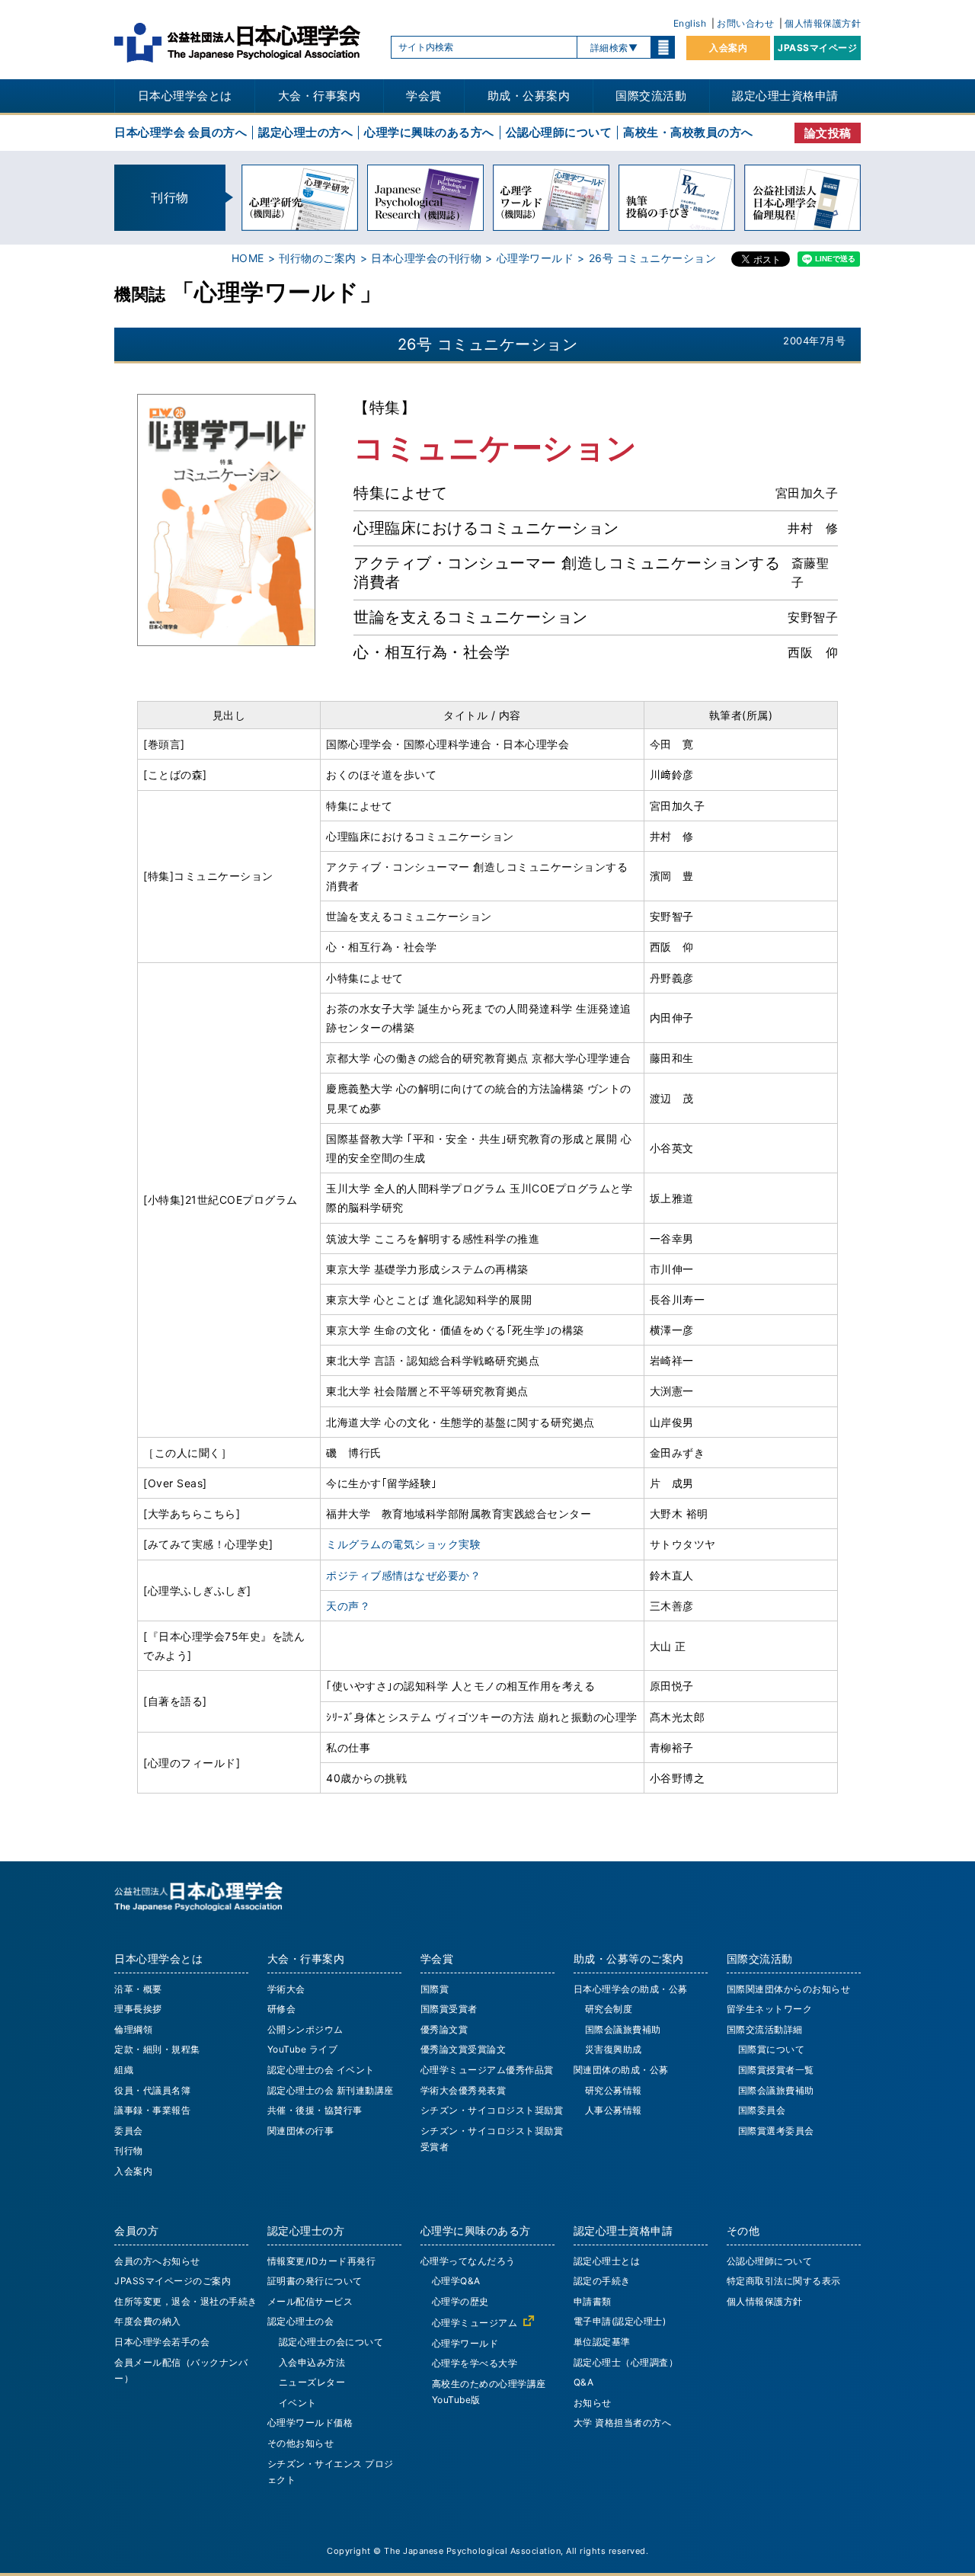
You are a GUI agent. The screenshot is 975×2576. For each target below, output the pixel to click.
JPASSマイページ (817, 48)
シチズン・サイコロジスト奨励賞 (492, 2110)
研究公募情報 (614, 2090)
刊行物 (129, 2150)
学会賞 (424, 96)
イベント (298, 2403)
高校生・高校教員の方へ (688, 132)
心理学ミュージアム (475, 2323)
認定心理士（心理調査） (626, 2362)
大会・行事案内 (320, 96)
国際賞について (772, 2049)
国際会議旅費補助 (623, 2029)
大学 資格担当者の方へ (623, 2422)
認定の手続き (602, 2281)
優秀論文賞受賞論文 (464, 2049)
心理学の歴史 (460, 2301)
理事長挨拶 (138, 2009)
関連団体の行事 (301, 2131)
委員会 (129, 2131)
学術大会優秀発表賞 (464, 2090)
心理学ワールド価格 (310, 2422)
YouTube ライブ (303, 2049)
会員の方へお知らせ (157, 2261)
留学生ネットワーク (770, 2009)
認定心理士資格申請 (785, 96)
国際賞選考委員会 (776, 2131)
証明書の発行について (315, 2281)
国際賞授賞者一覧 (776, 2070)
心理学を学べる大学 (475, 2363)
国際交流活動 (651, 96)
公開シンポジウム (305, 2029)
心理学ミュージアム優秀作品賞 (487, 2070)
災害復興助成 (614, 2049)
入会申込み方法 (312, 2362)
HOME (248, 258)
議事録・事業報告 (152, 2110)
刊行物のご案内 (318, 258)
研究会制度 (609, 2009)
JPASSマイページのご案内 (173, 2281)
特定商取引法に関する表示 (784, 2281)
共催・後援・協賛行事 (315, 2110)
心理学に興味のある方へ (429, 132)
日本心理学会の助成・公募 (631, 1989)
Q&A (584, 2382)
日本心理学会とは (185, 96)
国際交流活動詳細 (765, 2029)
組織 (124, 2070)
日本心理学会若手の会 (162, 2342)
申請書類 (593, 2301)
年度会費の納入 (148, 2321)
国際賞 (435, 1989)
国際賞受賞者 (449, 2009)
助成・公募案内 (529, 96)
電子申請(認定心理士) (620, 2321)
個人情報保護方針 (823, 23)
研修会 (282, 2009)
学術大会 (286, 1989)
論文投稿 (828, 133)
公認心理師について (559, 132)
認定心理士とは (607, 2261)
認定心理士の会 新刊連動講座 (331, 2090)
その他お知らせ (301, 2443)
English (690, 23)
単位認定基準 (602, 2342)
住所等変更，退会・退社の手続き (186, 2301)
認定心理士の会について (331, 2342)
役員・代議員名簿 (152, 2090)
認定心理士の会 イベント (321, 2070)
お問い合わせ (745, 23)
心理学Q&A (456, 2281)
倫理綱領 (133, 2029)
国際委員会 (762, 2110)
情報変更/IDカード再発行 (322, 2261)
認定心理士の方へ (305, 132)
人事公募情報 (614, 2110)
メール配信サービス (310, 2301)
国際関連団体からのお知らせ (789, 1989)
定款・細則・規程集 (157, 2049)
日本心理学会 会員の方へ (181, 132)
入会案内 (728, 48)
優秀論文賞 (444, 2029)
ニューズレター (312, 2382)
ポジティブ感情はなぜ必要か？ (403, 1575)
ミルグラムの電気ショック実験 (403, 1544)
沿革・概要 (138, 1989)
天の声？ (348, 1606)
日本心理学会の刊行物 (426, 258)
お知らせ (593, 2403)
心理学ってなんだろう (468, 2261)
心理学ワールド (535, 258)
